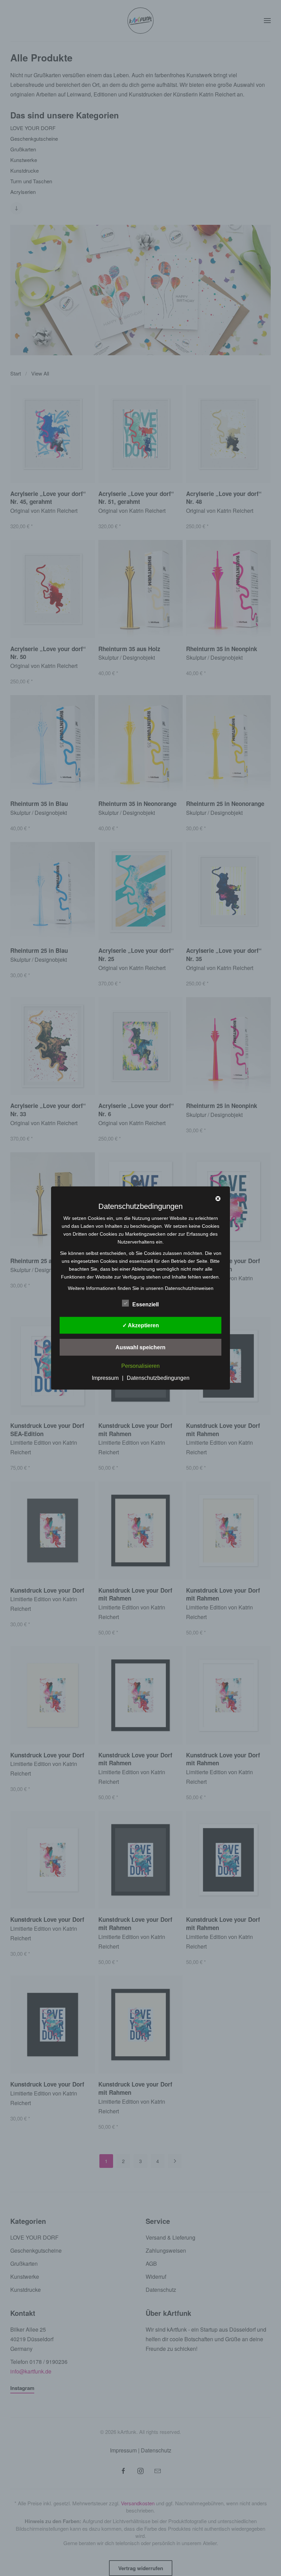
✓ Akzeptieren (141, 1325)
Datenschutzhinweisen (189, 1288)
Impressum (105, 1378)
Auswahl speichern (140, 1347)
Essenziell (145, 1304)
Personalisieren (140, 1366)
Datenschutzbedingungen (158, 1378)
